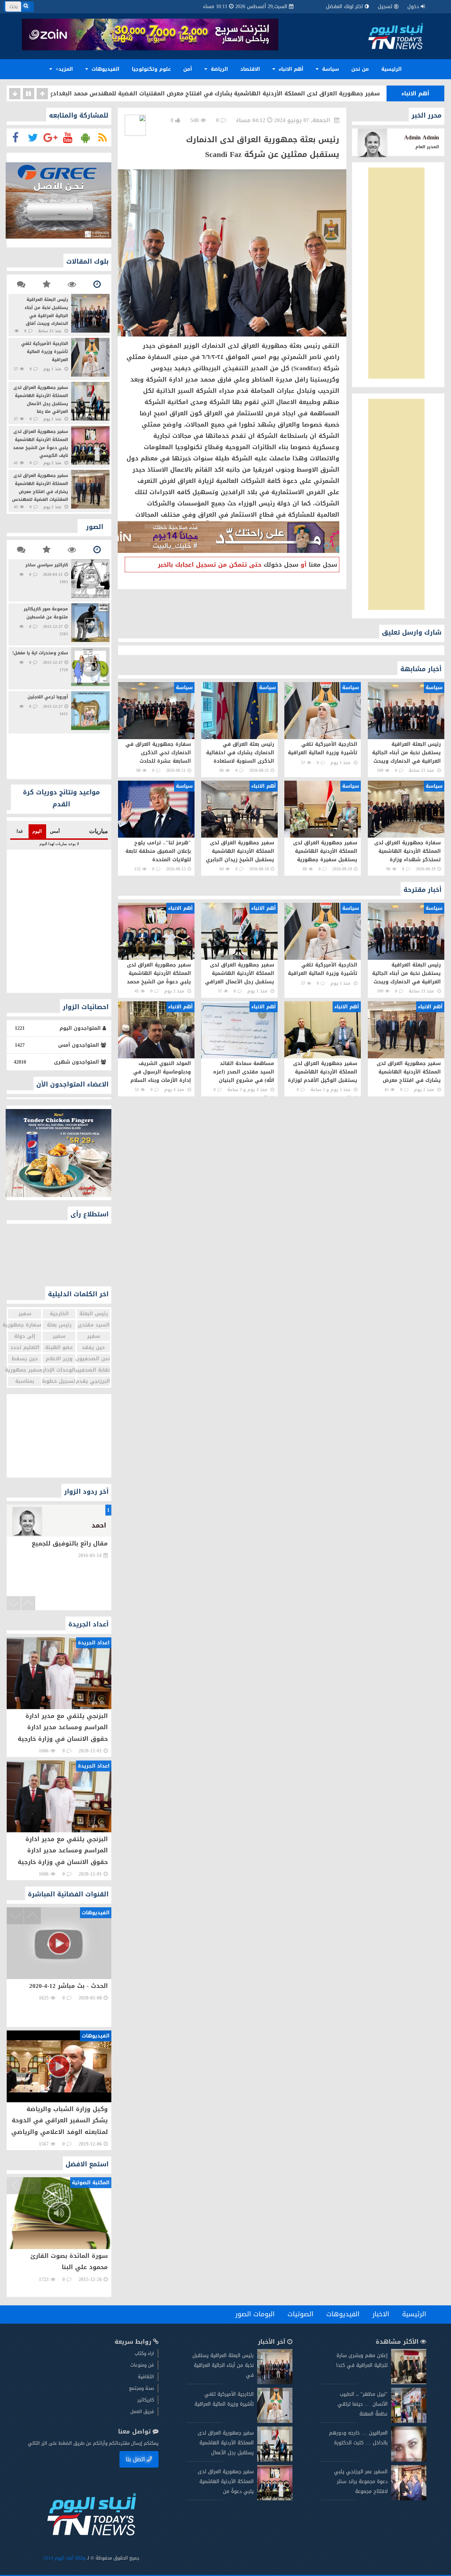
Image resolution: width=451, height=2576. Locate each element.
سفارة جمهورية (25, 1325)
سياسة (330, 69)
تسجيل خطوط (59, 1381)
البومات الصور (255, 2314)
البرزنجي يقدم (94, 1381)
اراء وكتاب (144, 2353)
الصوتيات (301, 2314)
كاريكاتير (146, 2400)
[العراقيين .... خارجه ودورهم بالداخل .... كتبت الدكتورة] (409, 2460)
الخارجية (59, 1314)
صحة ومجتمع (141, 2388)
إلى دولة (25, 1336)
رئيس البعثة (94, 1314)
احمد (99, 1525)
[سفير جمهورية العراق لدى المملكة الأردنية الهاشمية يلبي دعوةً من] (275, 2499)
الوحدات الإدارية (59, 1370)
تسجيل (385, 7)
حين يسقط (25, 1359)
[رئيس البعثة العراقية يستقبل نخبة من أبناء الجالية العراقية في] (275, 2383)
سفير (25, 1314)
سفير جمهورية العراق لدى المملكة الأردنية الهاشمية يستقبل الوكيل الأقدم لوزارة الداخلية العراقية (243, 95)
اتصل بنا (135, 2459)
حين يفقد (93, 1347)
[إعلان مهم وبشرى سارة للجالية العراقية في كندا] (409, 2383)
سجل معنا (323, 565)
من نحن (360, 69)
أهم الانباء (290, 69)
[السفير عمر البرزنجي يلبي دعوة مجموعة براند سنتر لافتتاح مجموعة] (409, 2499)
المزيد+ (63, 69)
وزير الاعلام (59, 1359)
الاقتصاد (250, 69)
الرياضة (218, 69)
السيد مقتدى (94, 1325)
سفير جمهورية (25, 1370)
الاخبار (381, 2314)
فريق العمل (142, 2411)
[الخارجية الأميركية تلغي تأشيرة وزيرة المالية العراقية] (275, 2421)
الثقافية (146, 2377)
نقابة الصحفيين (94, 1370)
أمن (188, 69)
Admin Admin (422, 137)
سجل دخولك (281, 565)
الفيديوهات (105, 69)
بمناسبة (25, 1381)
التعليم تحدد (25, 1347)
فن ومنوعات (142, 2365)
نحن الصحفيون (94, 1359)
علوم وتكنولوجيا (151, 69)
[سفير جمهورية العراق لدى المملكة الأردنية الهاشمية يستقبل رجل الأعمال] (275, 2460)
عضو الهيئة (59, 1347)
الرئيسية (391, 69)
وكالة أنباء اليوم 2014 (65, 2558)
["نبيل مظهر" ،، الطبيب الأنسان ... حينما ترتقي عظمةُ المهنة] (409, 2421)
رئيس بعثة (59, 1325)
